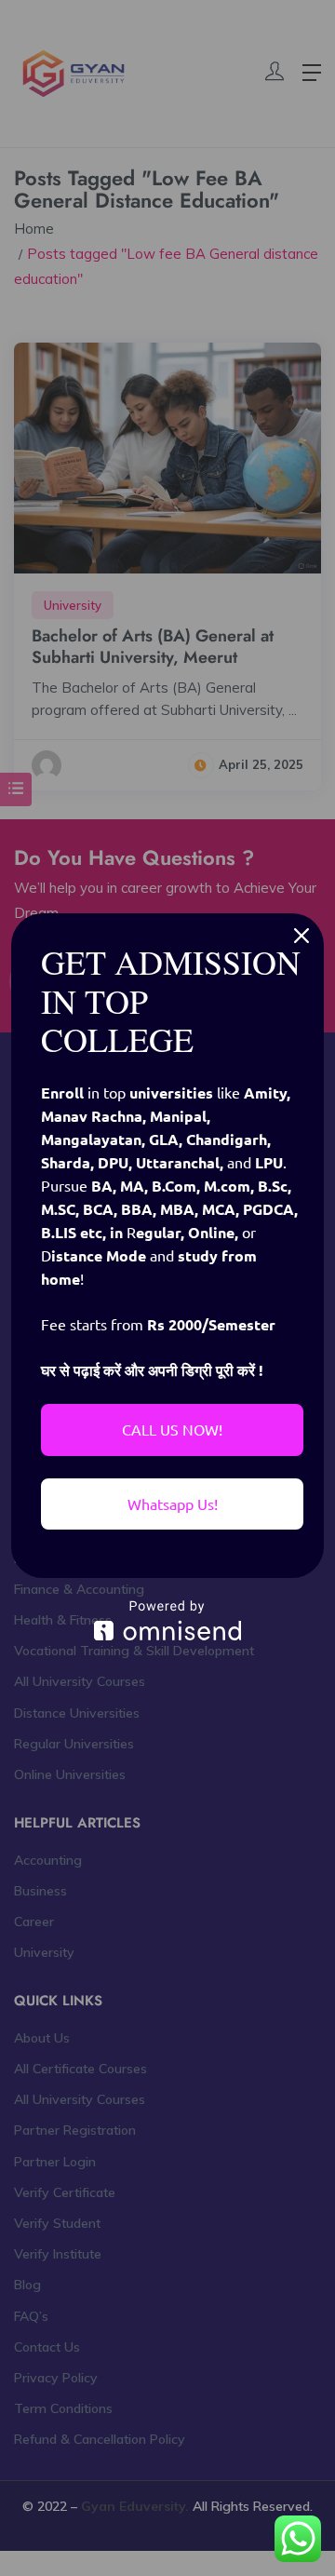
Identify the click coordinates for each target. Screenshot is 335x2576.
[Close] (301, 936)
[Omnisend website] (167, 1620)
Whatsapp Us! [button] (173, 1504)
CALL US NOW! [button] (172, 1429)
